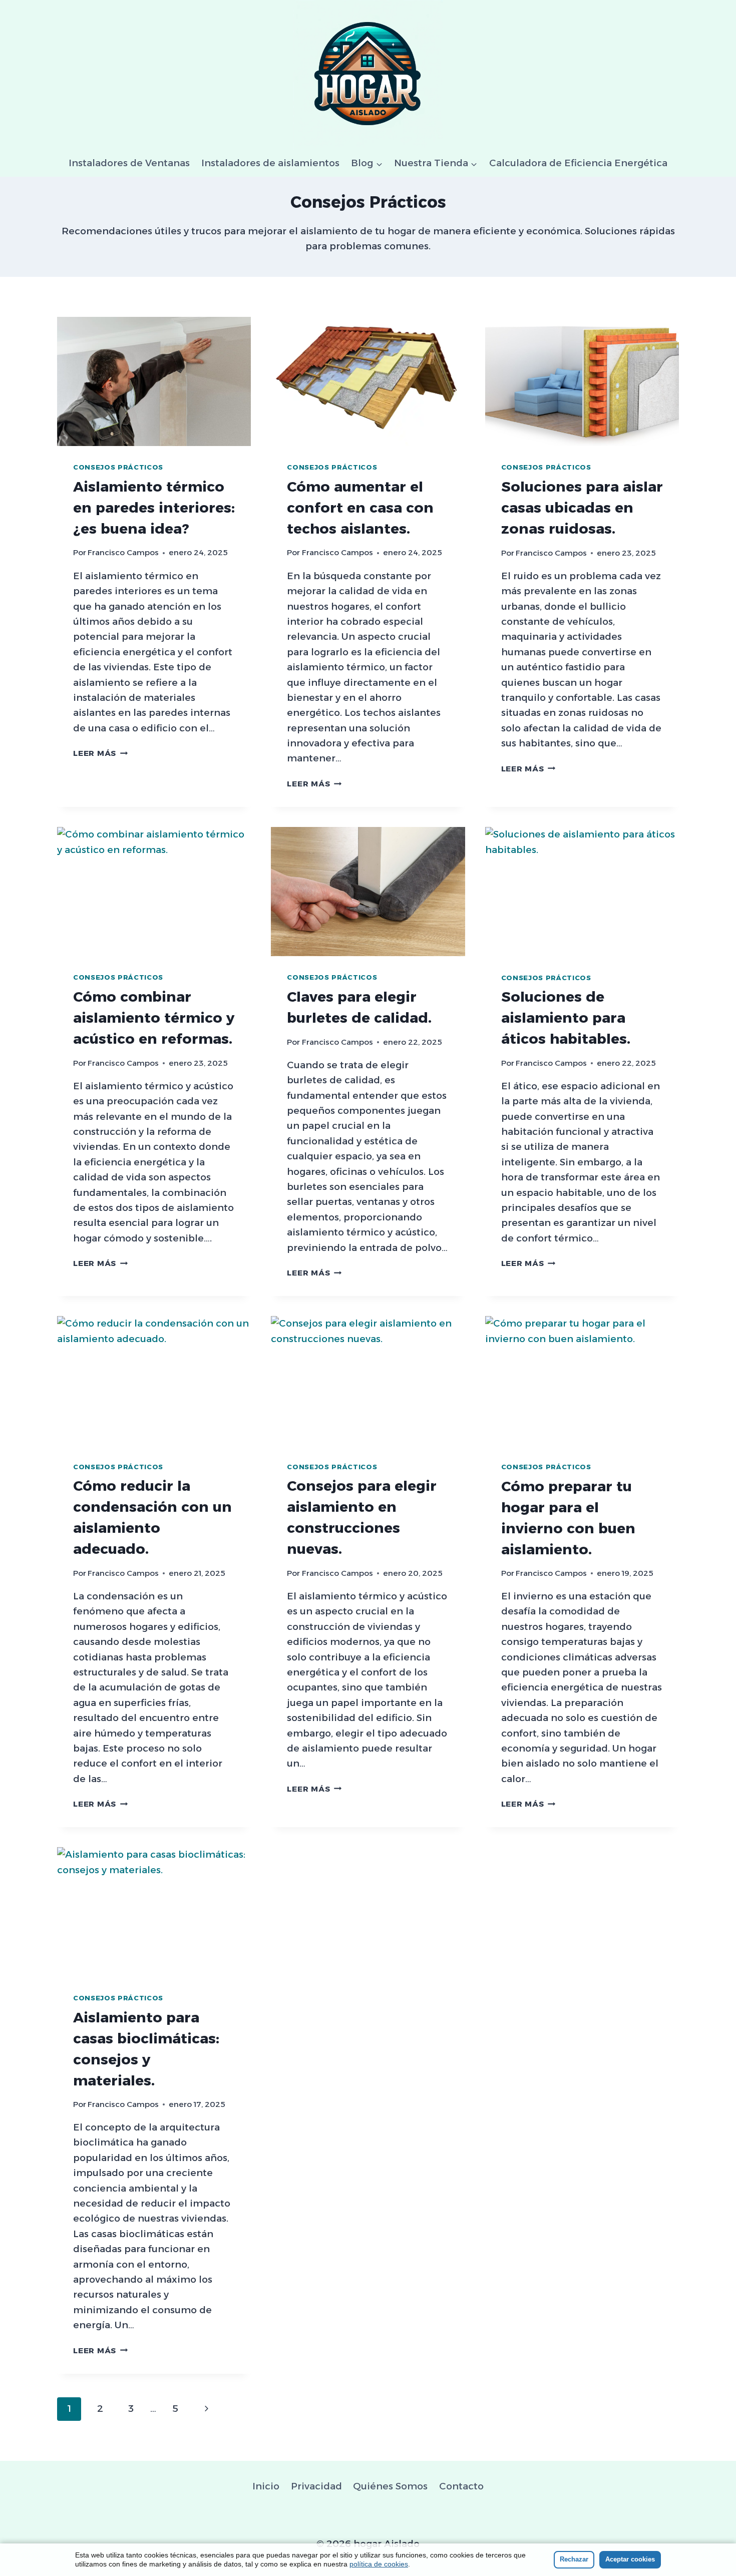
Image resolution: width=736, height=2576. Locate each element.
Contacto (461, 2486)
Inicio (266, 2486)
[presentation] (154, 381)
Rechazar (574, 2559)
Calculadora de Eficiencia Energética (578, 163)
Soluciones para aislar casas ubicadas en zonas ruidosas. (582, 508)
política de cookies (379, 2564)
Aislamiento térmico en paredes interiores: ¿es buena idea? (154, 508)
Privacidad (316, 2486)
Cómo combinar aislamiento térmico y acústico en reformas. (154, 1018)
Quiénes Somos (390, 2486)
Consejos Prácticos (118, 467)
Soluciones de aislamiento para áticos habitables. (566, 1018)
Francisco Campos (123, 552)
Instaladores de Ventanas (129, 163)
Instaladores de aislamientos (270, 163)
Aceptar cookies (630, 2559)
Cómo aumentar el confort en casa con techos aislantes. (360, 508)
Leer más (100, 753)
